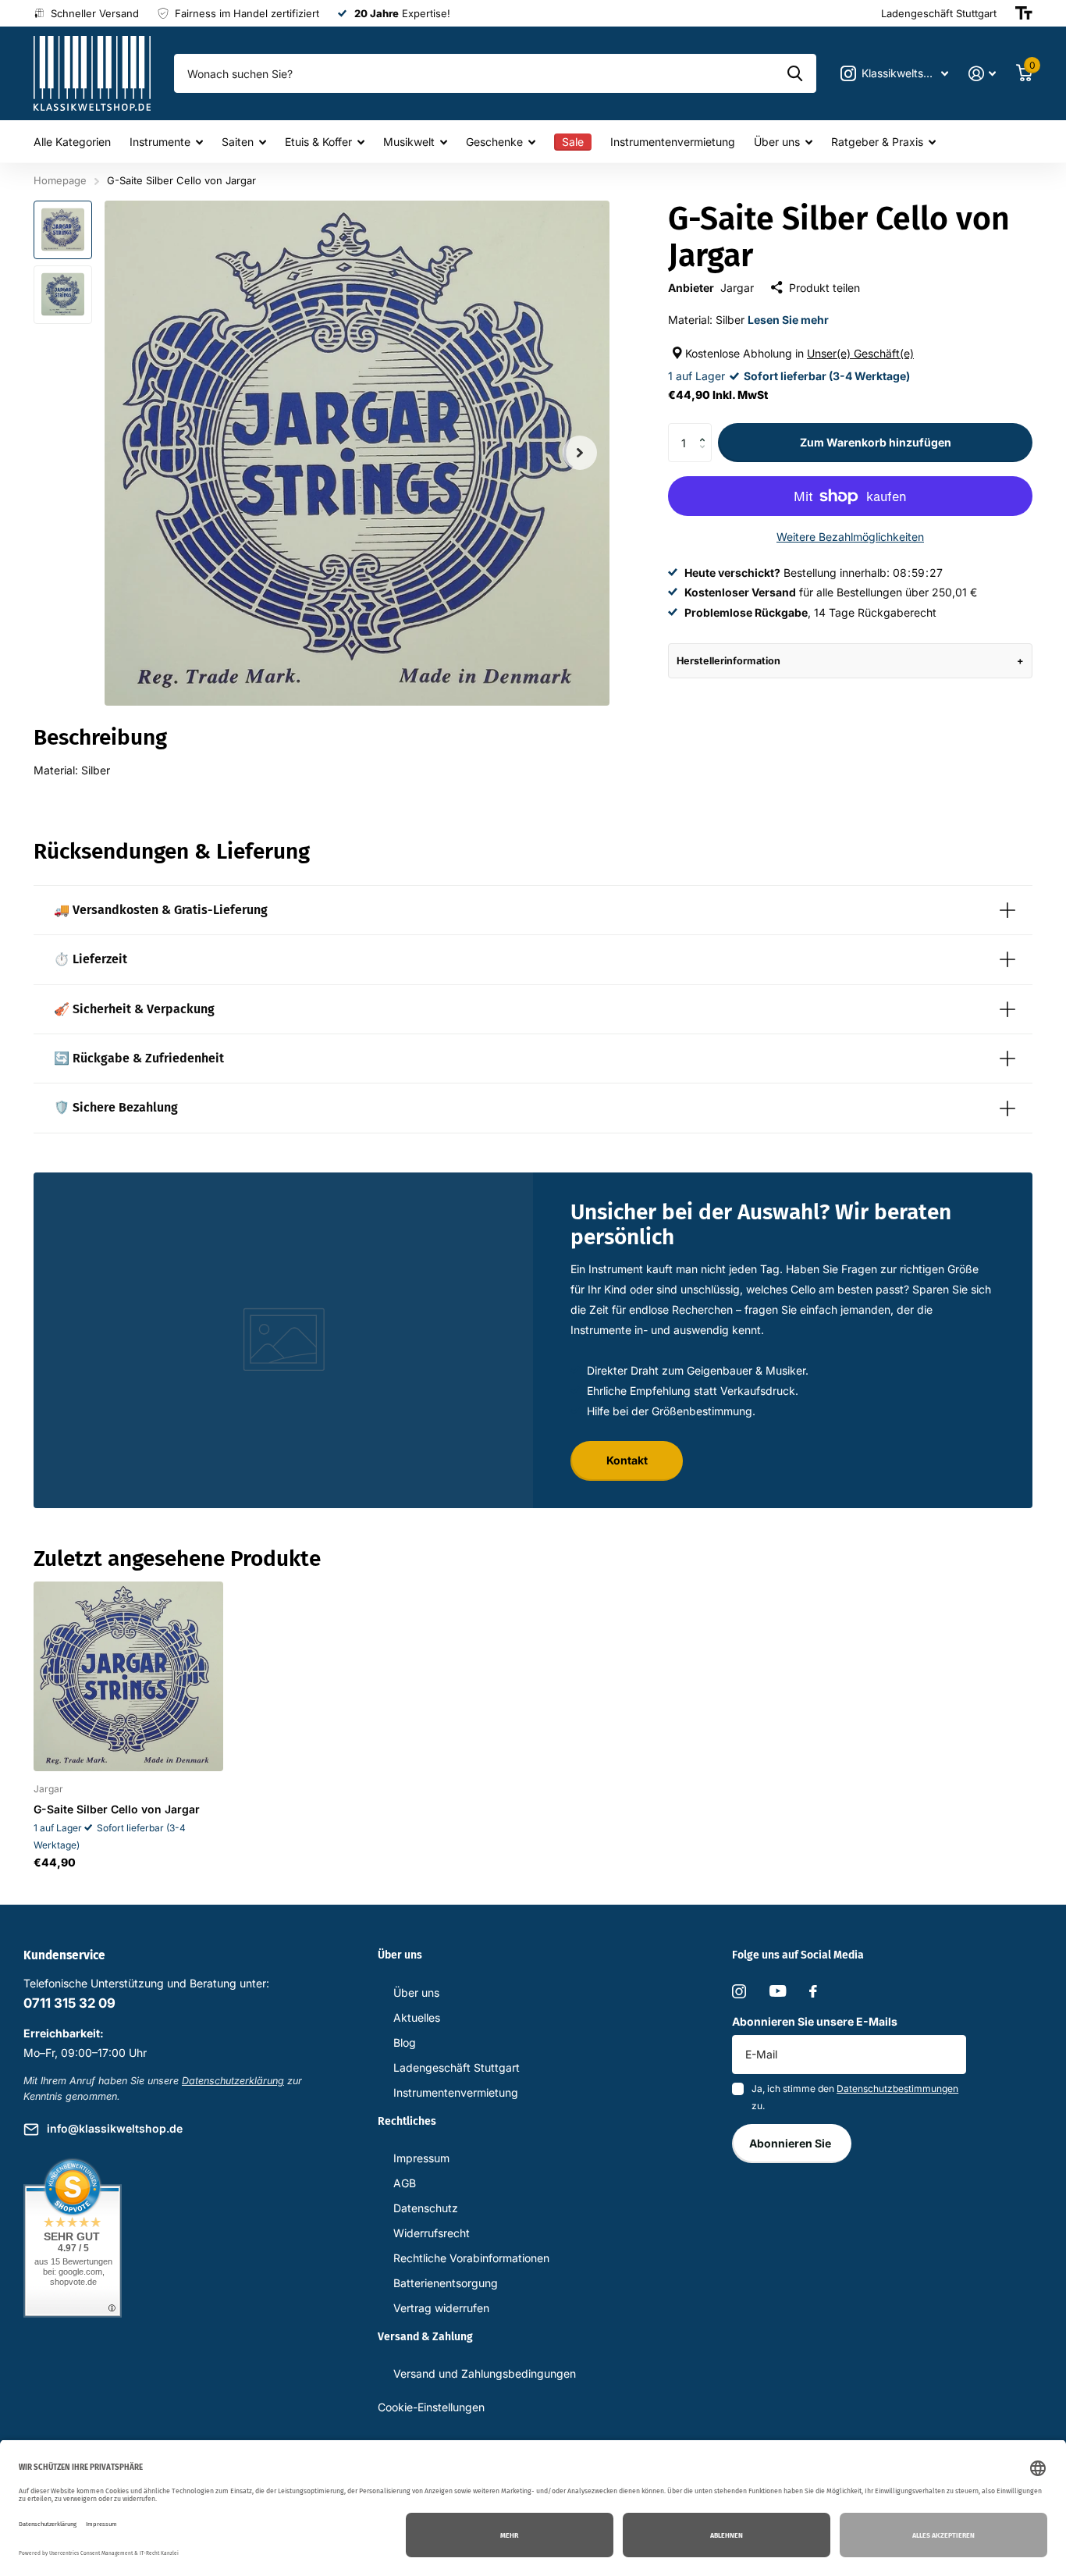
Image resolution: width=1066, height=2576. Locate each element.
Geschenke (494, 142)
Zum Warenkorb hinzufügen (876, 442)
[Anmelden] (982, 74)
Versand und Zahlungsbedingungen (485, 2373)
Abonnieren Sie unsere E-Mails (815, 2021)
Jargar (737, 288)
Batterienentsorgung (446, 2283)
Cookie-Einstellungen (431, 2407)
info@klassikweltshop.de (115, 2128)
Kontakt (627, 1460)
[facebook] (813, 1991)
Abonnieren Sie (791, 2143)
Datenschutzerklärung (233, 2081)
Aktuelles (417, 2017)
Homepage (60, 180)
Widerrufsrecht (432, 2233)
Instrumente (160, 142)
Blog (405, 2042)
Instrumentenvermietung (673, 142)
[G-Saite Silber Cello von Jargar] (128, 1676)
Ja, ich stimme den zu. (855, 2097)
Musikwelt (409, 142)
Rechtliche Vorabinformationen (471, 2258)
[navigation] (63, 230)
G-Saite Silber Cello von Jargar (117, 1809)
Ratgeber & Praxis (877, 142)
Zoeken (795, 73)
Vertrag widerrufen (441, 2308)
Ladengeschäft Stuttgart (457, 2067)
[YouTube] (778, 1991)
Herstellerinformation (728, 661)
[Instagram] (739, 1991)
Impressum (421, 2158)
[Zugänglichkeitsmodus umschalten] (1024, 13)
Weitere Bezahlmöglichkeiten (850, 537)
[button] (706, 429)
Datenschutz (426, 2208)
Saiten (238, 142)
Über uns (777, 142)
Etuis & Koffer (318, 142)
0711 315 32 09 (69, 2003)
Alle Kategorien (72, 142)
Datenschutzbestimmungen (897, 2089)
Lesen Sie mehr (788, 320)
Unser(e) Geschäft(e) (860, 353)
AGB (405, 2183)
